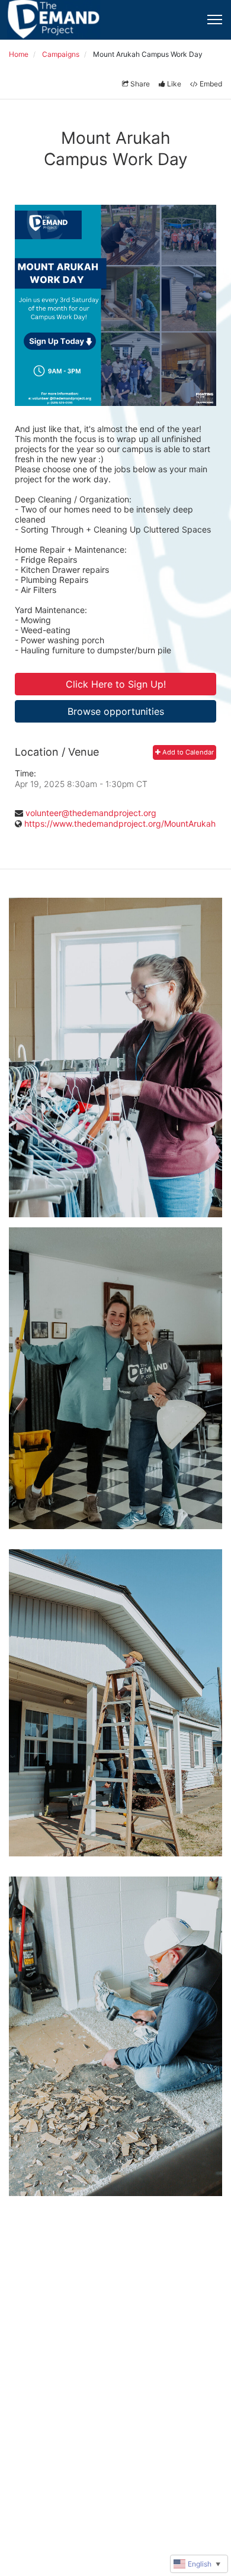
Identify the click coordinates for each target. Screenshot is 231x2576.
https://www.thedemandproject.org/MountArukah (120, 823)
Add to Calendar (187, 752)
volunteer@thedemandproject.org (91, 813)
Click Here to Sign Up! (116, 684)
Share (140, 84)
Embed (211, 84)
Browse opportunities (116, 711)
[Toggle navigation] (215, 20)
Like (174, 84)
